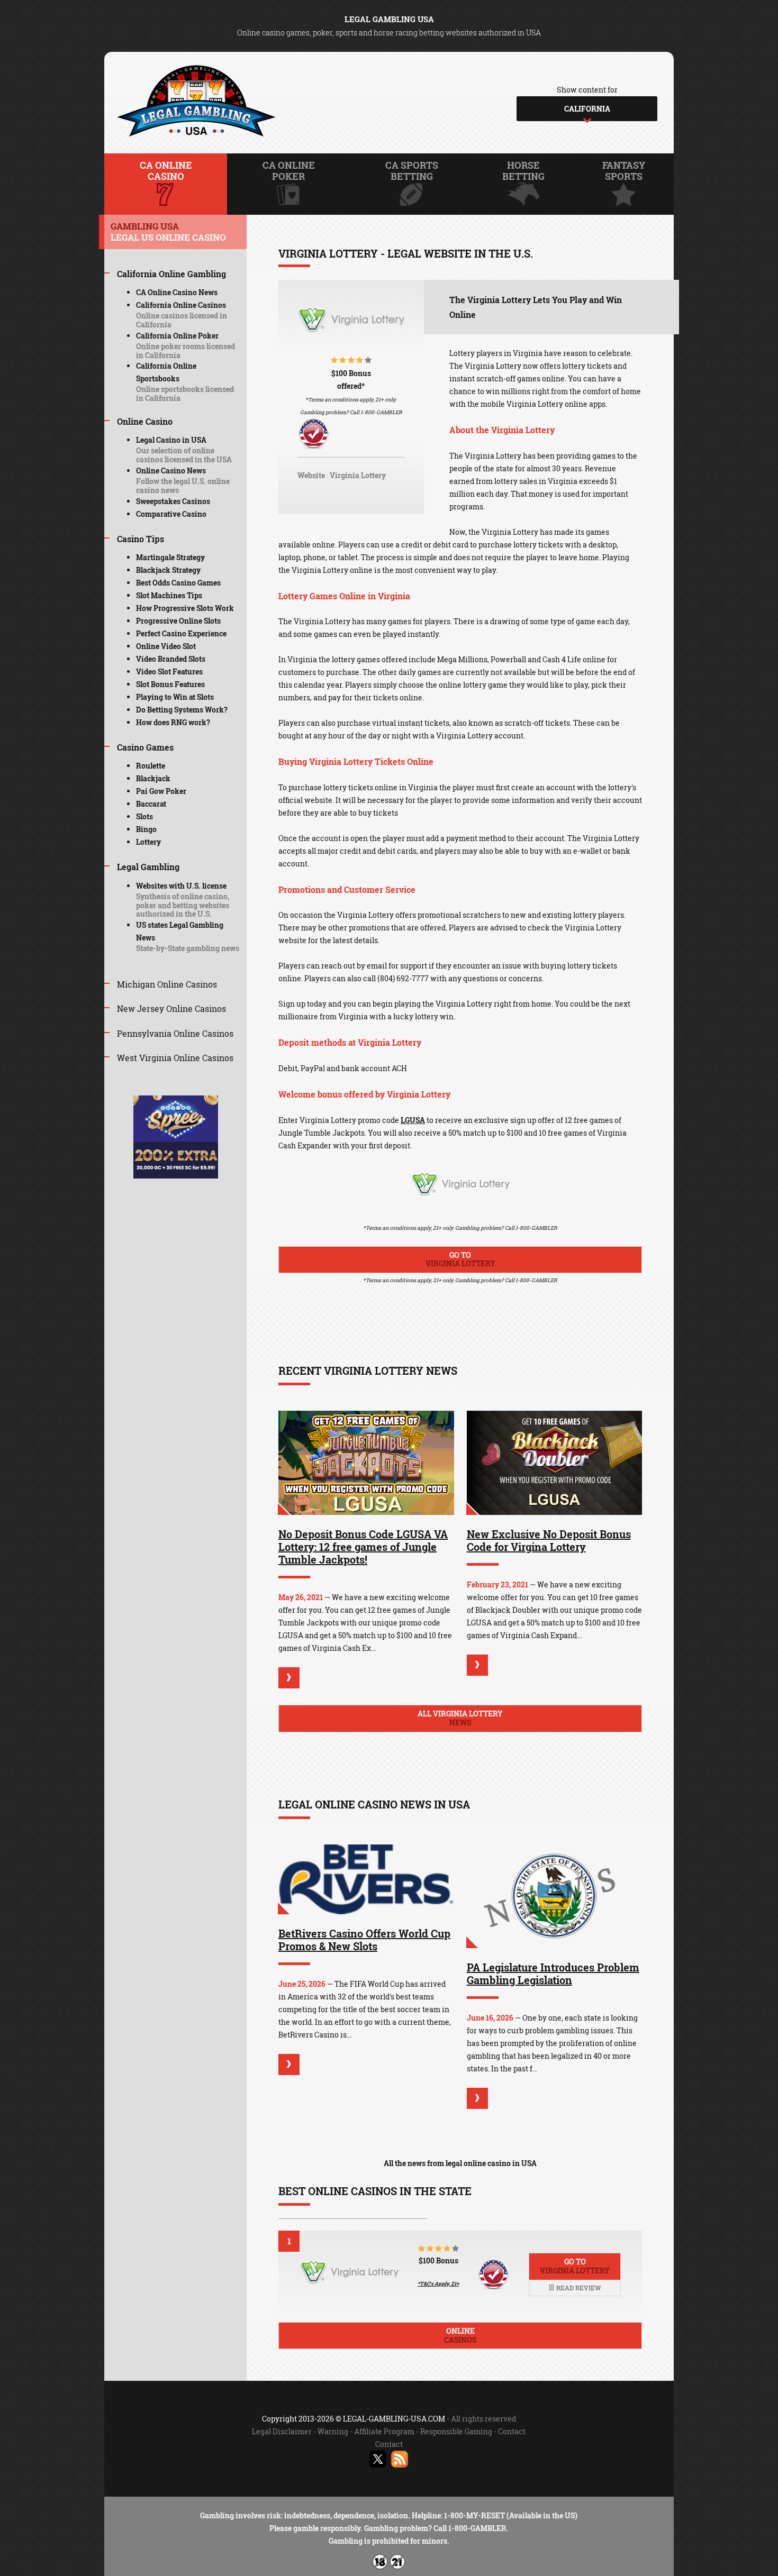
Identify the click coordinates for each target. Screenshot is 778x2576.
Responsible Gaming (456, 2431)
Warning (333, 2431)
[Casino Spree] (176, 1176)
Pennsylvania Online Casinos (175, 1033)
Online (460, 2335)
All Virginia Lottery (460, 1718)
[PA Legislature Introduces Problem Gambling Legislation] (555, 1897)
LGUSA (413, 1120)
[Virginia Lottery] (351, 327)
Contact (512, 2431)
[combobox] (587, 109)
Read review (578, 2288)
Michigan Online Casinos (167, 984)
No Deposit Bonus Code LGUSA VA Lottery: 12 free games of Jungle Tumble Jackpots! (363, 1547)
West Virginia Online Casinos (175, 1058)
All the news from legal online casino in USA (460, 2163)
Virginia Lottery (358, 475)
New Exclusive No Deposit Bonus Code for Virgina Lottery (549, 1540)
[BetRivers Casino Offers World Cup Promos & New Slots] (366, 1879)
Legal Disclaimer (282, 2431)
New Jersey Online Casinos (171, 1008)
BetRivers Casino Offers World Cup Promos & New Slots (364, 1940)
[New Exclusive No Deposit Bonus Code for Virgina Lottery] (555, 1463)
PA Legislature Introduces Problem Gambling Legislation (553, 1974)
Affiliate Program (384, 2431)
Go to (460, 1259)
